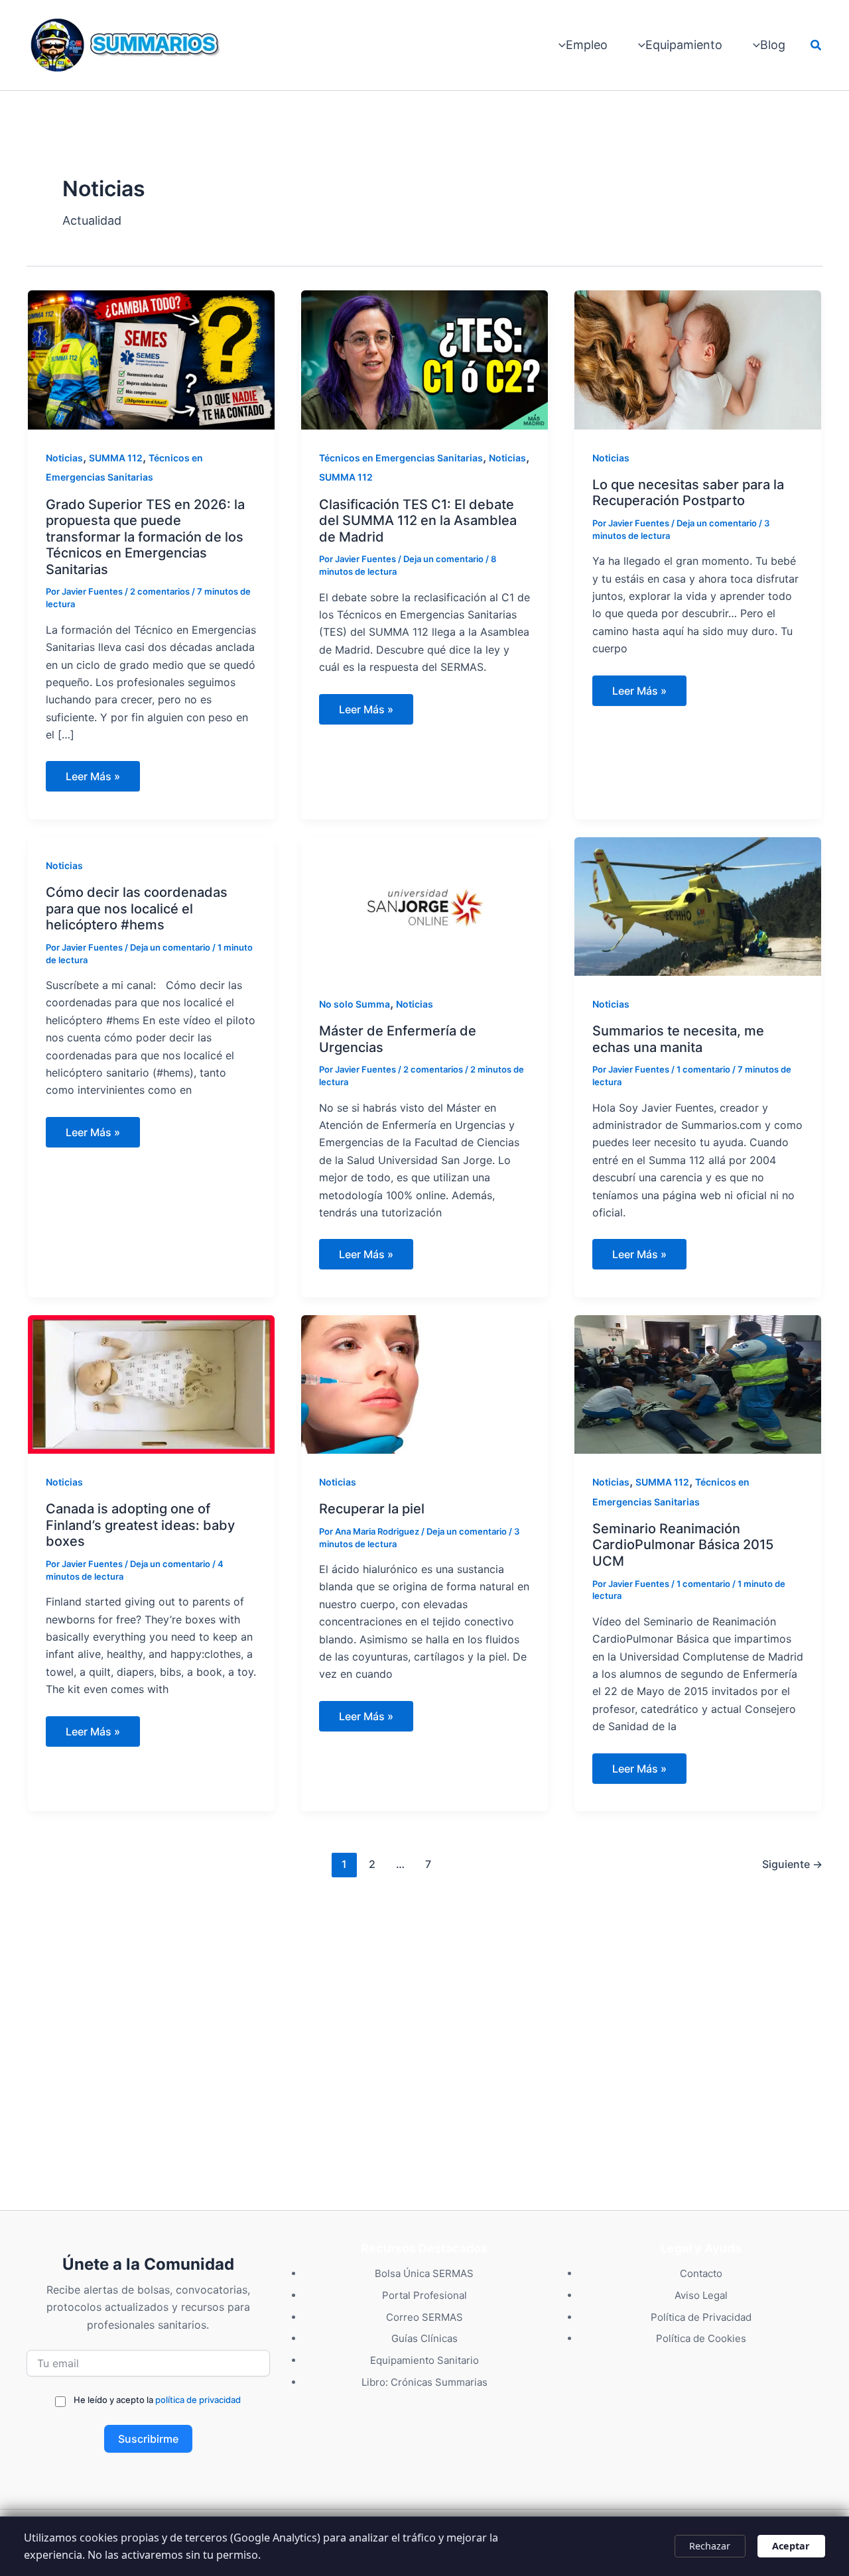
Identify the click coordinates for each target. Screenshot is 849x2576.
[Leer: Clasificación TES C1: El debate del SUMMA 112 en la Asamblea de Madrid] (424, 359)
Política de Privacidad (701, 2317)
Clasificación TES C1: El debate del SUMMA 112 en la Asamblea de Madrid (418, 521)
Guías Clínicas (424, 2338)
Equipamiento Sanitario (424, 2360)
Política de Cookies (701, 2338)
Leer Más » (98, 780)
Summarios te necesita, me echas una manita (678, 1039)
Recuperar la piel (372, 1509)
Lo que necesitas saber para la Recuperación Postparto (688, 493)
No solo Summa (355, 1004)
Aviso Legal (701, 2295)
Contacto (701, 2273)
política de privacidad (198, 2400)
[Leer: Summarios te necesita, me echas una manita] (698, 905)
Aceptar (791, 2546)
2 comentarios (160, 591)
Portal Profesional (424, 2295)
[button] (816, 45)
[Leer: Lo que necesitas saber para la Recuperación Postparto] (698, 359)
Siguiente (792, 1864)
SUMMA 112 (116, 458)
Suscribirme (148, 2439)
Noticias (64, 458)
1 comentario (703, 1069)
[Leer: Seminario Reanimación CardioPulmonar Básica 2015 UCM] (698, 1383)
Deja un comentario (443, 559)
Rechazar (710, 2546)
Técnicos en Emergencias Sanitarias (401, 458)
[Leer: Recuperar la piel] (424, 1383)
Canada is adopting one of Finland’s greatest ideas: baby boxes (140, 1525)
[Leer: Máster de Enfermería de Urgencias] (424, 905)
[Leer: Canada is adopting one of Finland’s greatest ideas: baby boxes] (151, 1383)
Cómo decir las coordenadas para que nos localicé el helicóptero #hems (137, 908)
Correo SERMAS (424, 2317)
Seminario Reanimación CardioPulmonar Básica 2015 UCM (683, 1545)
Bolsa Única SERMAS (424, 2273)
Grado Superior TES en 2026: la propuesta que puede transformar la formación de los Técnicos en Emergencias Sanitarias (145, 537)
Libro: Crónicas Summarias (424, 2382)
